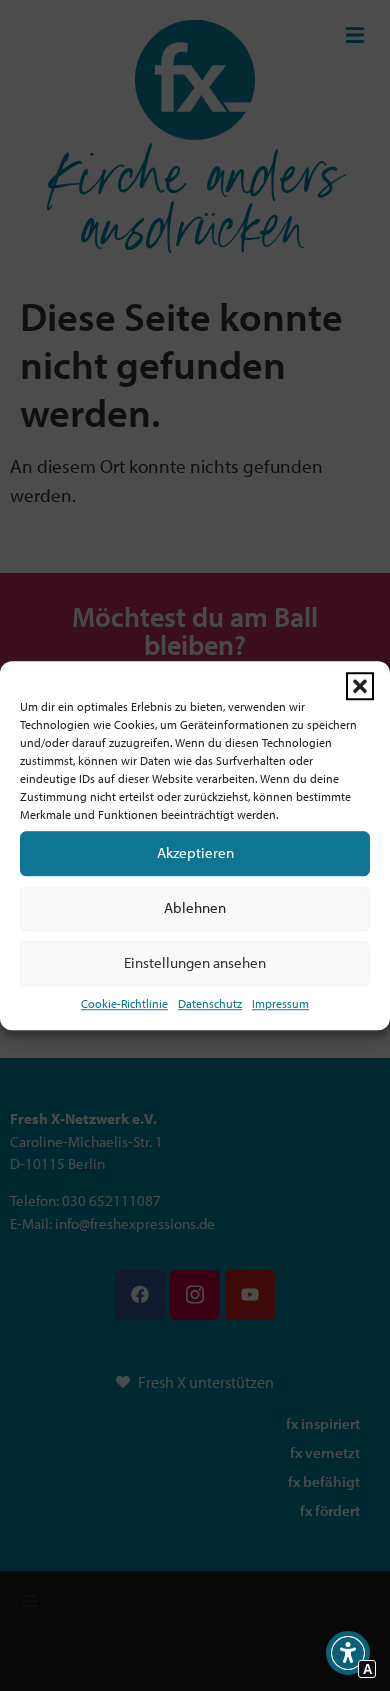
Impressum (280, 1003)
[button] (360, 686)
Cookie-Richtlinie (124, 1003)
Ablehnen (195, 907)
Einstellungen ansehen (195, 962)
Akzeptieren (195, 852)
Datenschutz (210, 1003)
